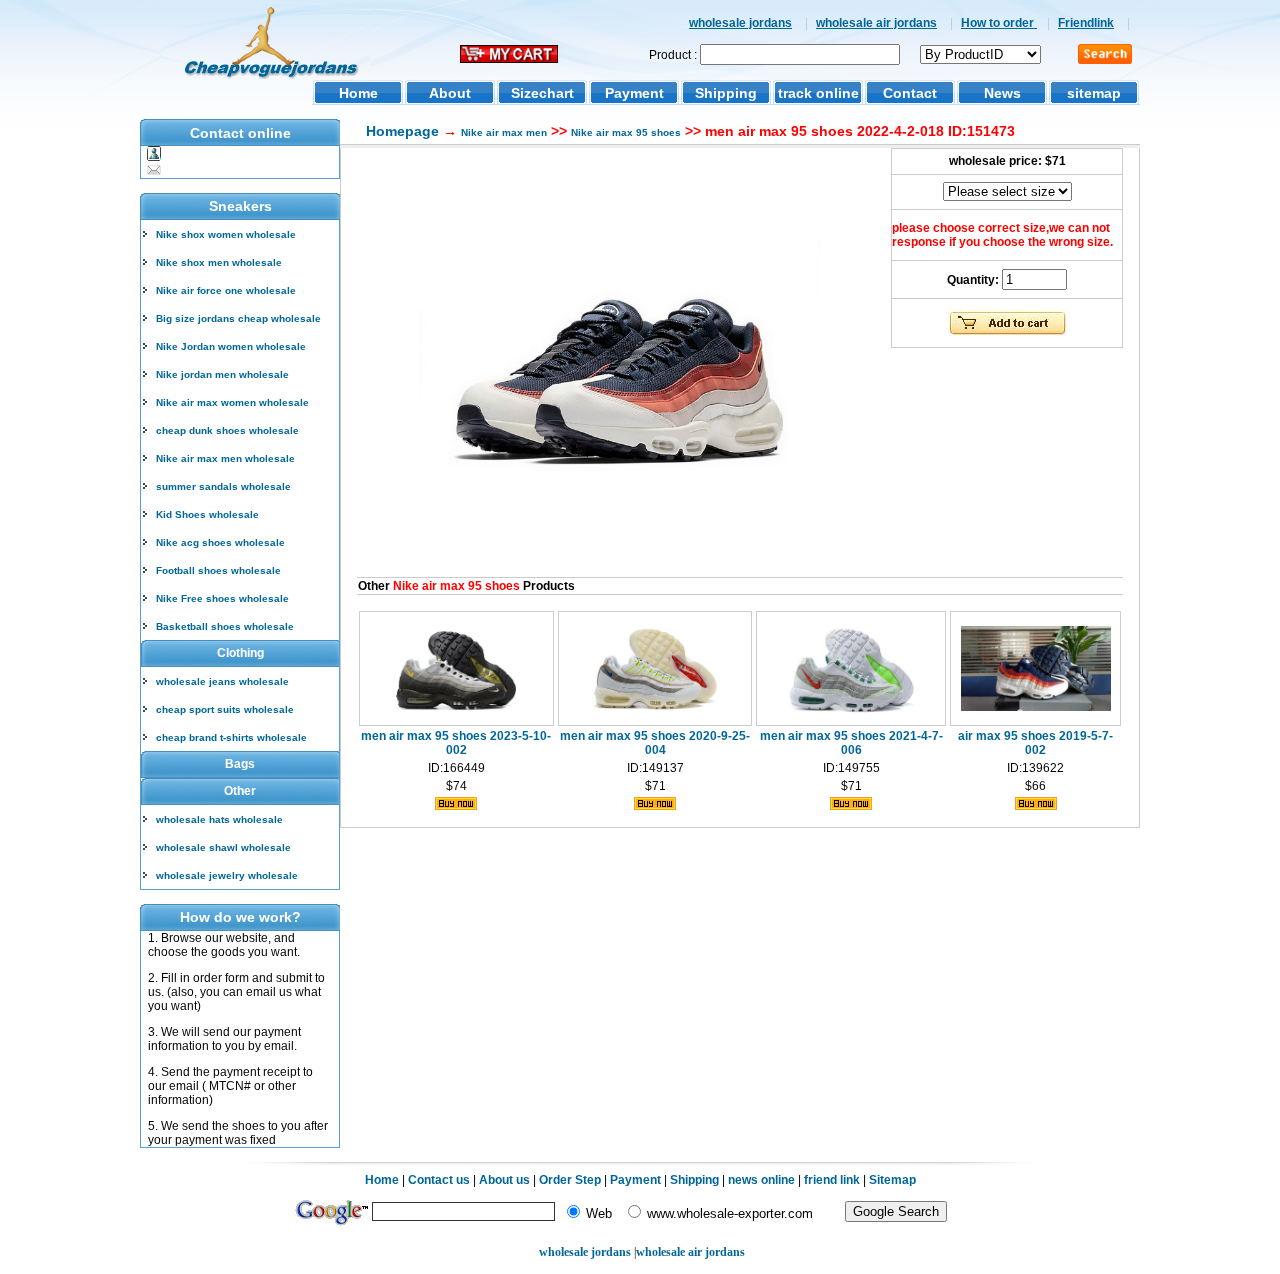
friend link (832, 1180)
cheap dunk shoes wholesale (227, 430)
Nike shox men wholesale (219, 262)
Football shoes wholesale (218, 570)
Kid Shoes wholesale (207, 514)
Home (358, 93)
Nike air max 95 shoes (626, 132)
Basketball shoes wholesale (225, 626)
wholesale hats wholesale (219, 819)
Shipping (726, 93)
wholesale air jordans (876, 23)
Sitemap (892, 1180)
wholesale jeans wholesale (222, 681)
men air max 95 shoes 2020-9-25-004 (655, 743)
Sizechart (542, 93)
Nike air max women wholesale (232, 402)
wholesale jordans (740, 23)
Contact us (439, 1180)
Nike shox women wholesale (226, 234)
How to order (999, 23)
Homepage (402, 131)
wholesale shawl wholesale (223, 847)
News (1002, 93)
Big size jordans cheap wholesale (238, 318)
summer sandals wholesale (223, 486)
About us (504, 1180)
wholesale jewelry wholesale (227, 875)
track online (818, 93)
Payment (634, 93)
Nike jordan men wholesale (222, 374)
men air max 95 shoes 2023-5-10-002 (456, 743)
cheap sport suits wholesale (225, 709)
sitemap (1094, 93)
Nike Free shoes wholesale (222, 598)
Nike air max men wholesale (225, 458)
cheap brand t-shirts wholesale (231, 737)
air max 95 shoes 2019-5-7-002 (1035, 743)
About (450, 93)
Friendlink (1086, 23)
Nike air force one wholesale (226, 290)
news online (761, 1180)
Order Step (571, 1180)
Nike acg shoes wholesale (220, 542)
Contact (910, 93)
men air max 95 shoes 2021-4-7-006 (851, 743)
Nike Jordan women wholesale (231, 346)
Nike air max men (504, 132)
